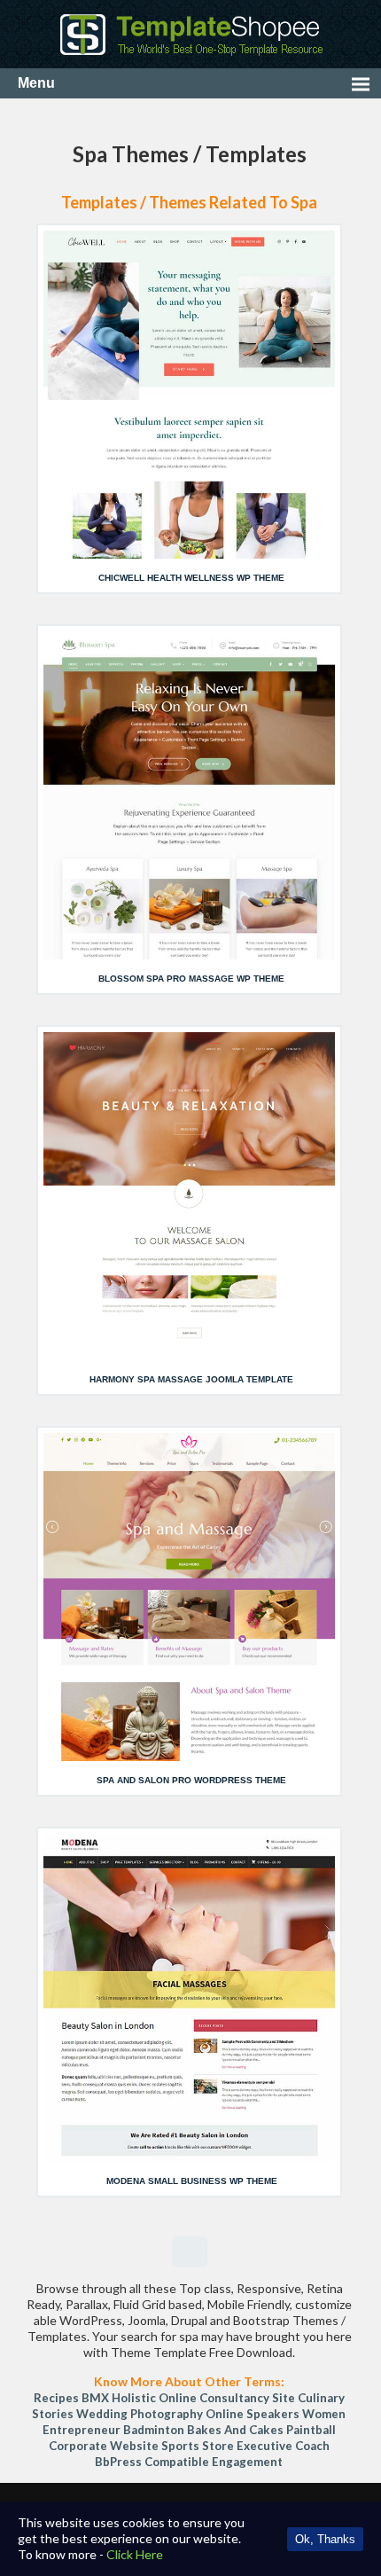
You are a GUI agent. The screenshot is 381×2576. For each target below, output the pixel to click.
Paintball (311, 2430)
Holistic (134, 2398)
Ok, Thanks (325, 2539)
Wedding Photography (140, 2414)
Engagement (247, 2462)
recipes (56, 2398)
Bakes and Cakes (235, 2430)
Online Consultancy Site (227, 2398)
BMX (95, 2398)
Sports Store (198, 2446)
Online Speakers (253, 2414)
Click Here (135, 2554)
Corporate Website (104, 2446)
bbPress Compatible (152, 2462)
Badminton (154, 2430)
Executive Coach (283, 2446)
